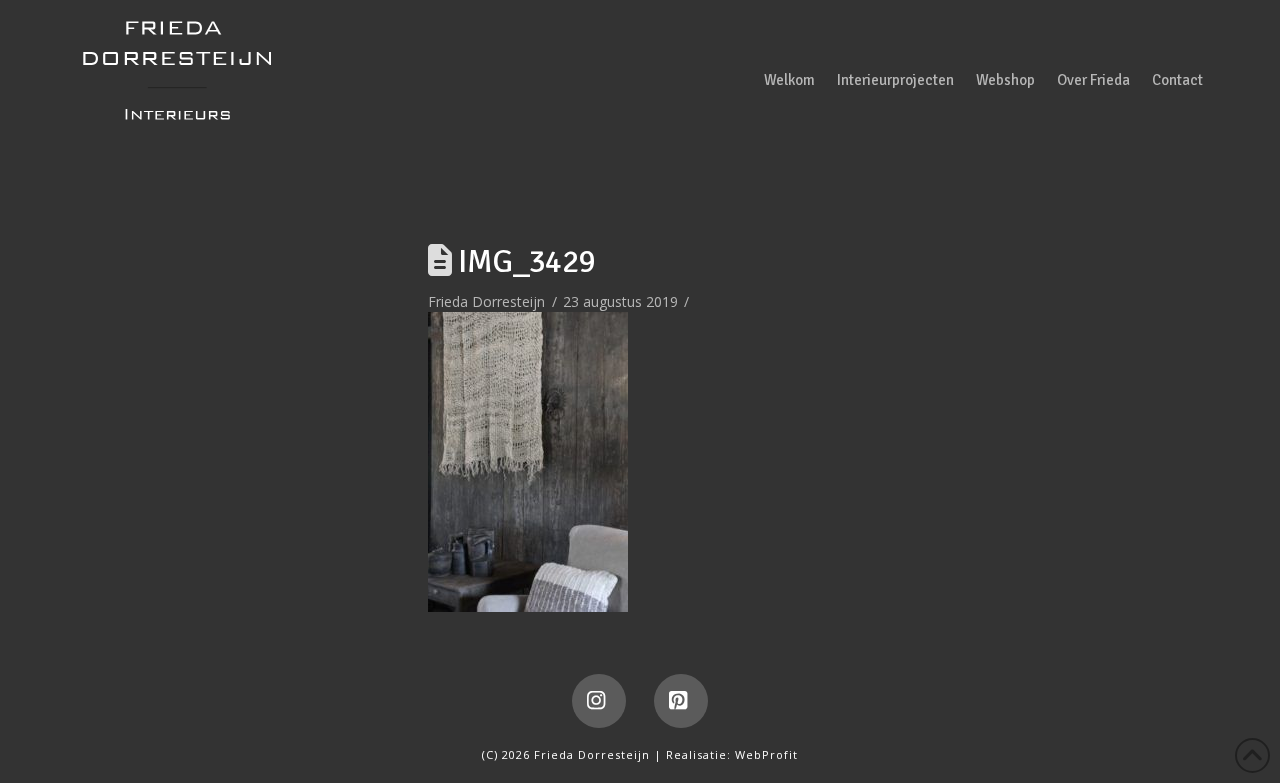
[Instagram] (599, 701)
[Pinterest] (681, 701)
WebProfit (766, 754)
